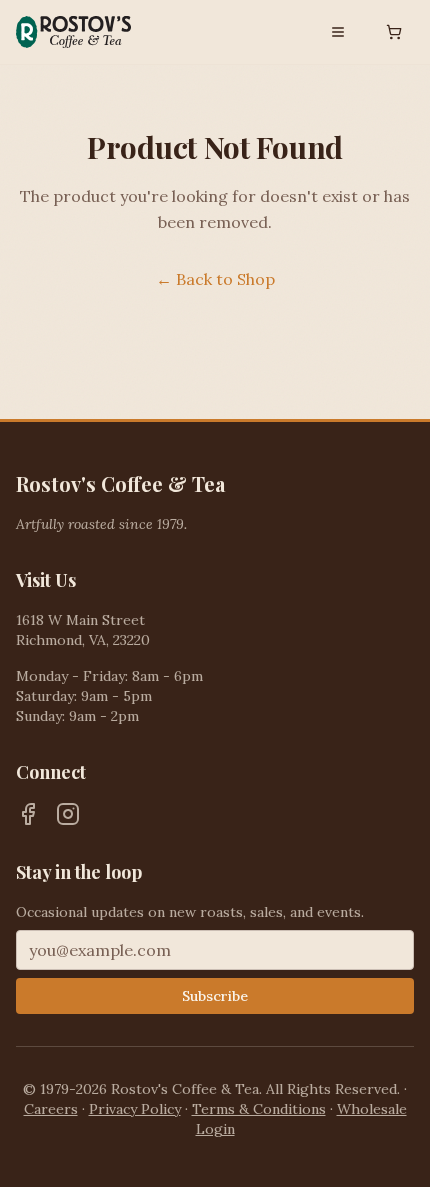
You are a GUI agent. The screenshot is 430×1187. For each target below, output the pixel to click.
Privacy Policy (135, 1109)
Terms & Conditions (259, 1109)
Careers (51, 1109)
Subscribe (215, 996)
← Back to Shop (215, 279)
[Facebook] (28, 814)
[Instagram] (68, 814)
